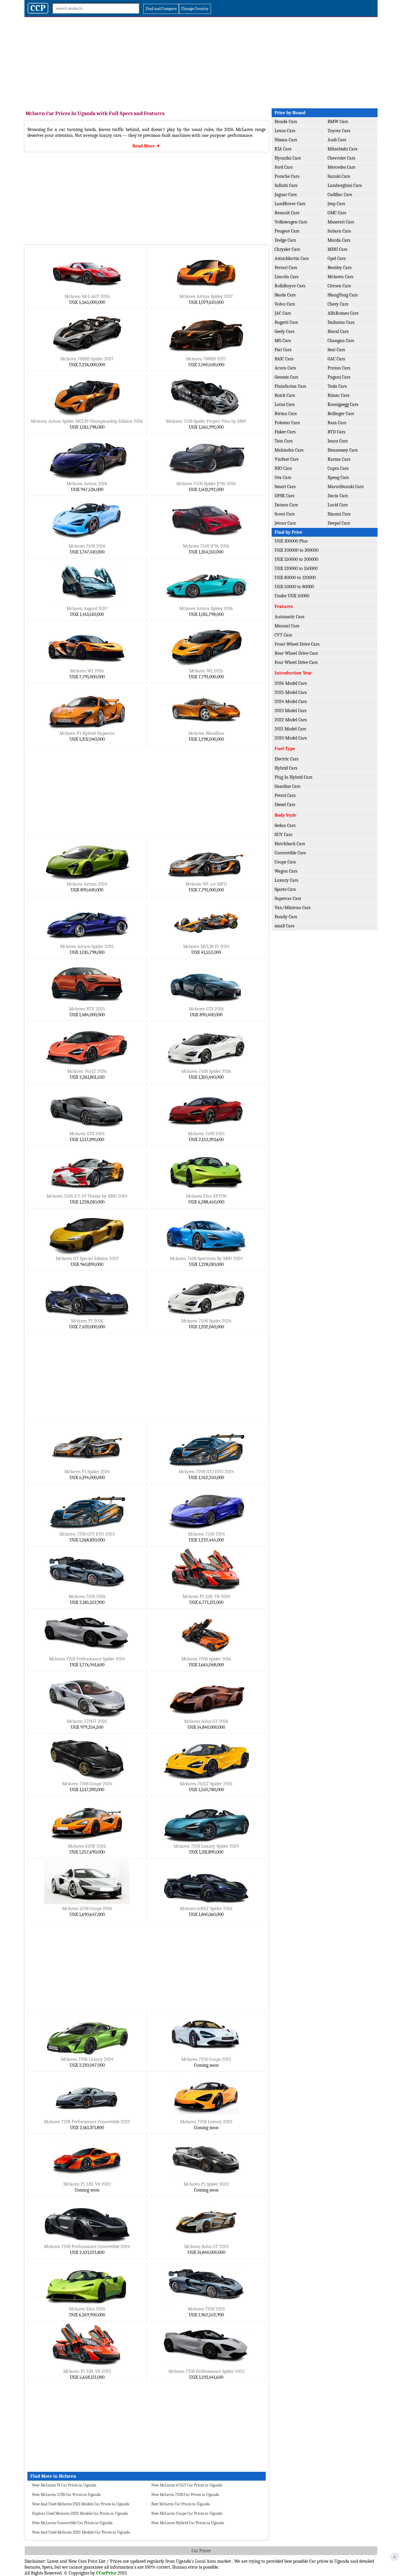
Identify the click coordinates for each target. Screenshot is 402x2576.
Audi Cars (337, 140)
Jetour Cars (285, 523)
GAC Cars (336, 359)
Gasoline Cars (287, 786)
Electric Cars (286, 759)
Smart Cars (285, 487)
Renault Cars (287, 213)
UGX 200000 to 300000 (296, 550)
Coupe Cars (285, 862)
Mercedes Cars (341, 167)
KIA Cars (283, 149)
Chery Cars (338, 304)
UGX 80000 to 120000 (295, 578)
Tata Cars (284, 441)
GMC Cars (337, 213)
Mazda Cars (339, 240)
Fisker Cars (285, 432)
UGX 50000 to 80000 (294, 587)
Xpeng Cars (338, 478)
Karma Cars (339, 459)
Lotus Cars (285, 405)
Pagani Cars (339, 377)
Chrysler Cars (287, 249)
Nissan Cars (286, 140)
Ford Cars (284, 167)
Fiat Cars (283, 350)
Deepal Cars (339, 523)
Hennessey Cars (343, 450)
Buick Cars (285, 395)
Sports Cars (285, 889)
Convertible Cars (290, 853)
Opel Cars (337, 258)
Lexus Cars (285, 131)
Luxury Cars (286, 880)
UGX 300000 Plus (291, 541)
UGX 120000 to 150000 (296, 568)
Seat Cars (336, 350)
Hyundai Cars (288, 158)
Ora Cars (283, 478)
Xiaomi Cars (339, 514)
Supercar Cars (288, 899)
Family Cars (286, 917)
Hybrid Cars (286, 768)
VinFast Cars (286, 459)
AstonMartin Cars (292, 258)
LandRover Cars (290, 204)
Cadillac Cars (340, 195)
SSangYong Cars (343, 295)
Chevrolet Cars (341, 158)
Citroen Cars (339, 286)
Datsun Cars (286, 505)
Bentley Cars (339, 268)
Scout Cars (285, 514)
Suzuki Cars (339, 176)
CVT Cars (283, 635)
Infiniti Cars (286, 185)
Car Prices (201, 2551)
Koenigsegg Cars (343, 405)
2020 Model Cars (291, 738)
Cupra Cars (338, 468)
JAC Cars (283, 313)
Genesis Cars (286, 377)
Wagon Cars (286, 871)
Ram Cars (337, 423)
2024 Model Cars (291, 702)
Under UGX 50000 (292, 596)
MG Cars (283, 341)
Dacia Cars (338, 496)
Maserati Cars (341, 222)
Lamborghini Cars (345, 185)
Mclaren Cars (340, 277)
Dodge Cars (285, 240)
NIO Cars (283, 468)
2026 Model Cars (291, 683)
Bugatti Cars (286, 322)
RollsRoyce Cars (290, 286)
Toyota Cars (339, 131)
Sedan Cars (285, 825)
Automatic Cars (289, 617)
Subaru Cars (339, 231)
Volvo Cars (285, 304)
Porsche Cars (287, 176)
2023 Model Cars (290, 711)
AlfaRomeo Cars (343, 313)
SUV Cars (283, 835)
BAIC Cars (284, 359)
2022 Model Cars (291, 720)
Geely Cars (284, 331)
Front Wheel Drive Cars (297, 644)
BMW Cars (338, 122)
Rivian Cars (286, 414)
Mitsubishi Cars (342, 149)
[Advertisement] (201, 61)
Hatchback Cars (290, 844)
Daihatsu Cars (341, 322)
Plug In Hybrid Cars (293, 777)
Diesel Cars (285, 805)
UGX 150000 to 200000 (296, 559)
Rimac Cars (338, 395)
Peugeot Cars (287, 231)
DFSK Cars (284, 496)
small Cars (284, 926)
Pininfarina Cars (290, 386)
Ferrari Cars (286, 268)
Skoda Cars (285, 295)
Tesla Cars (337, 386)
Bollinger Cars (341, 414)
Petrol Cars (285, 795)
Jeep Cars (336, 204)
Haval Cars (338, 331)
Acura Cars (285, 368)
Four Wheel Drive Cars (296, 662)
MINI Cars (337, 249)
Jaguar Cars (286, 195)
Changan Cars (341, 341)
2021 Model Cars (290, 729)
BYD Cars (336, 432)
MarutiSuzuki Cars (345, 487)
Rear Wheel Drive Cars (296, 653)
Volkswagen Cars (291, 222)
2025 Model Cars (291, 692)
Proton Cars (339, 368)
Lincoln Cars (286, 277)
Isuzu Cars (338, 441)
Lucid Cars (338, 505)
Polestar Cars (287, 423)
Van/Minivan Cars (293, 908)
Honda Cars (286, 122)
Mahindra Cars (289, 450)
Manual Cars (287, 626)
